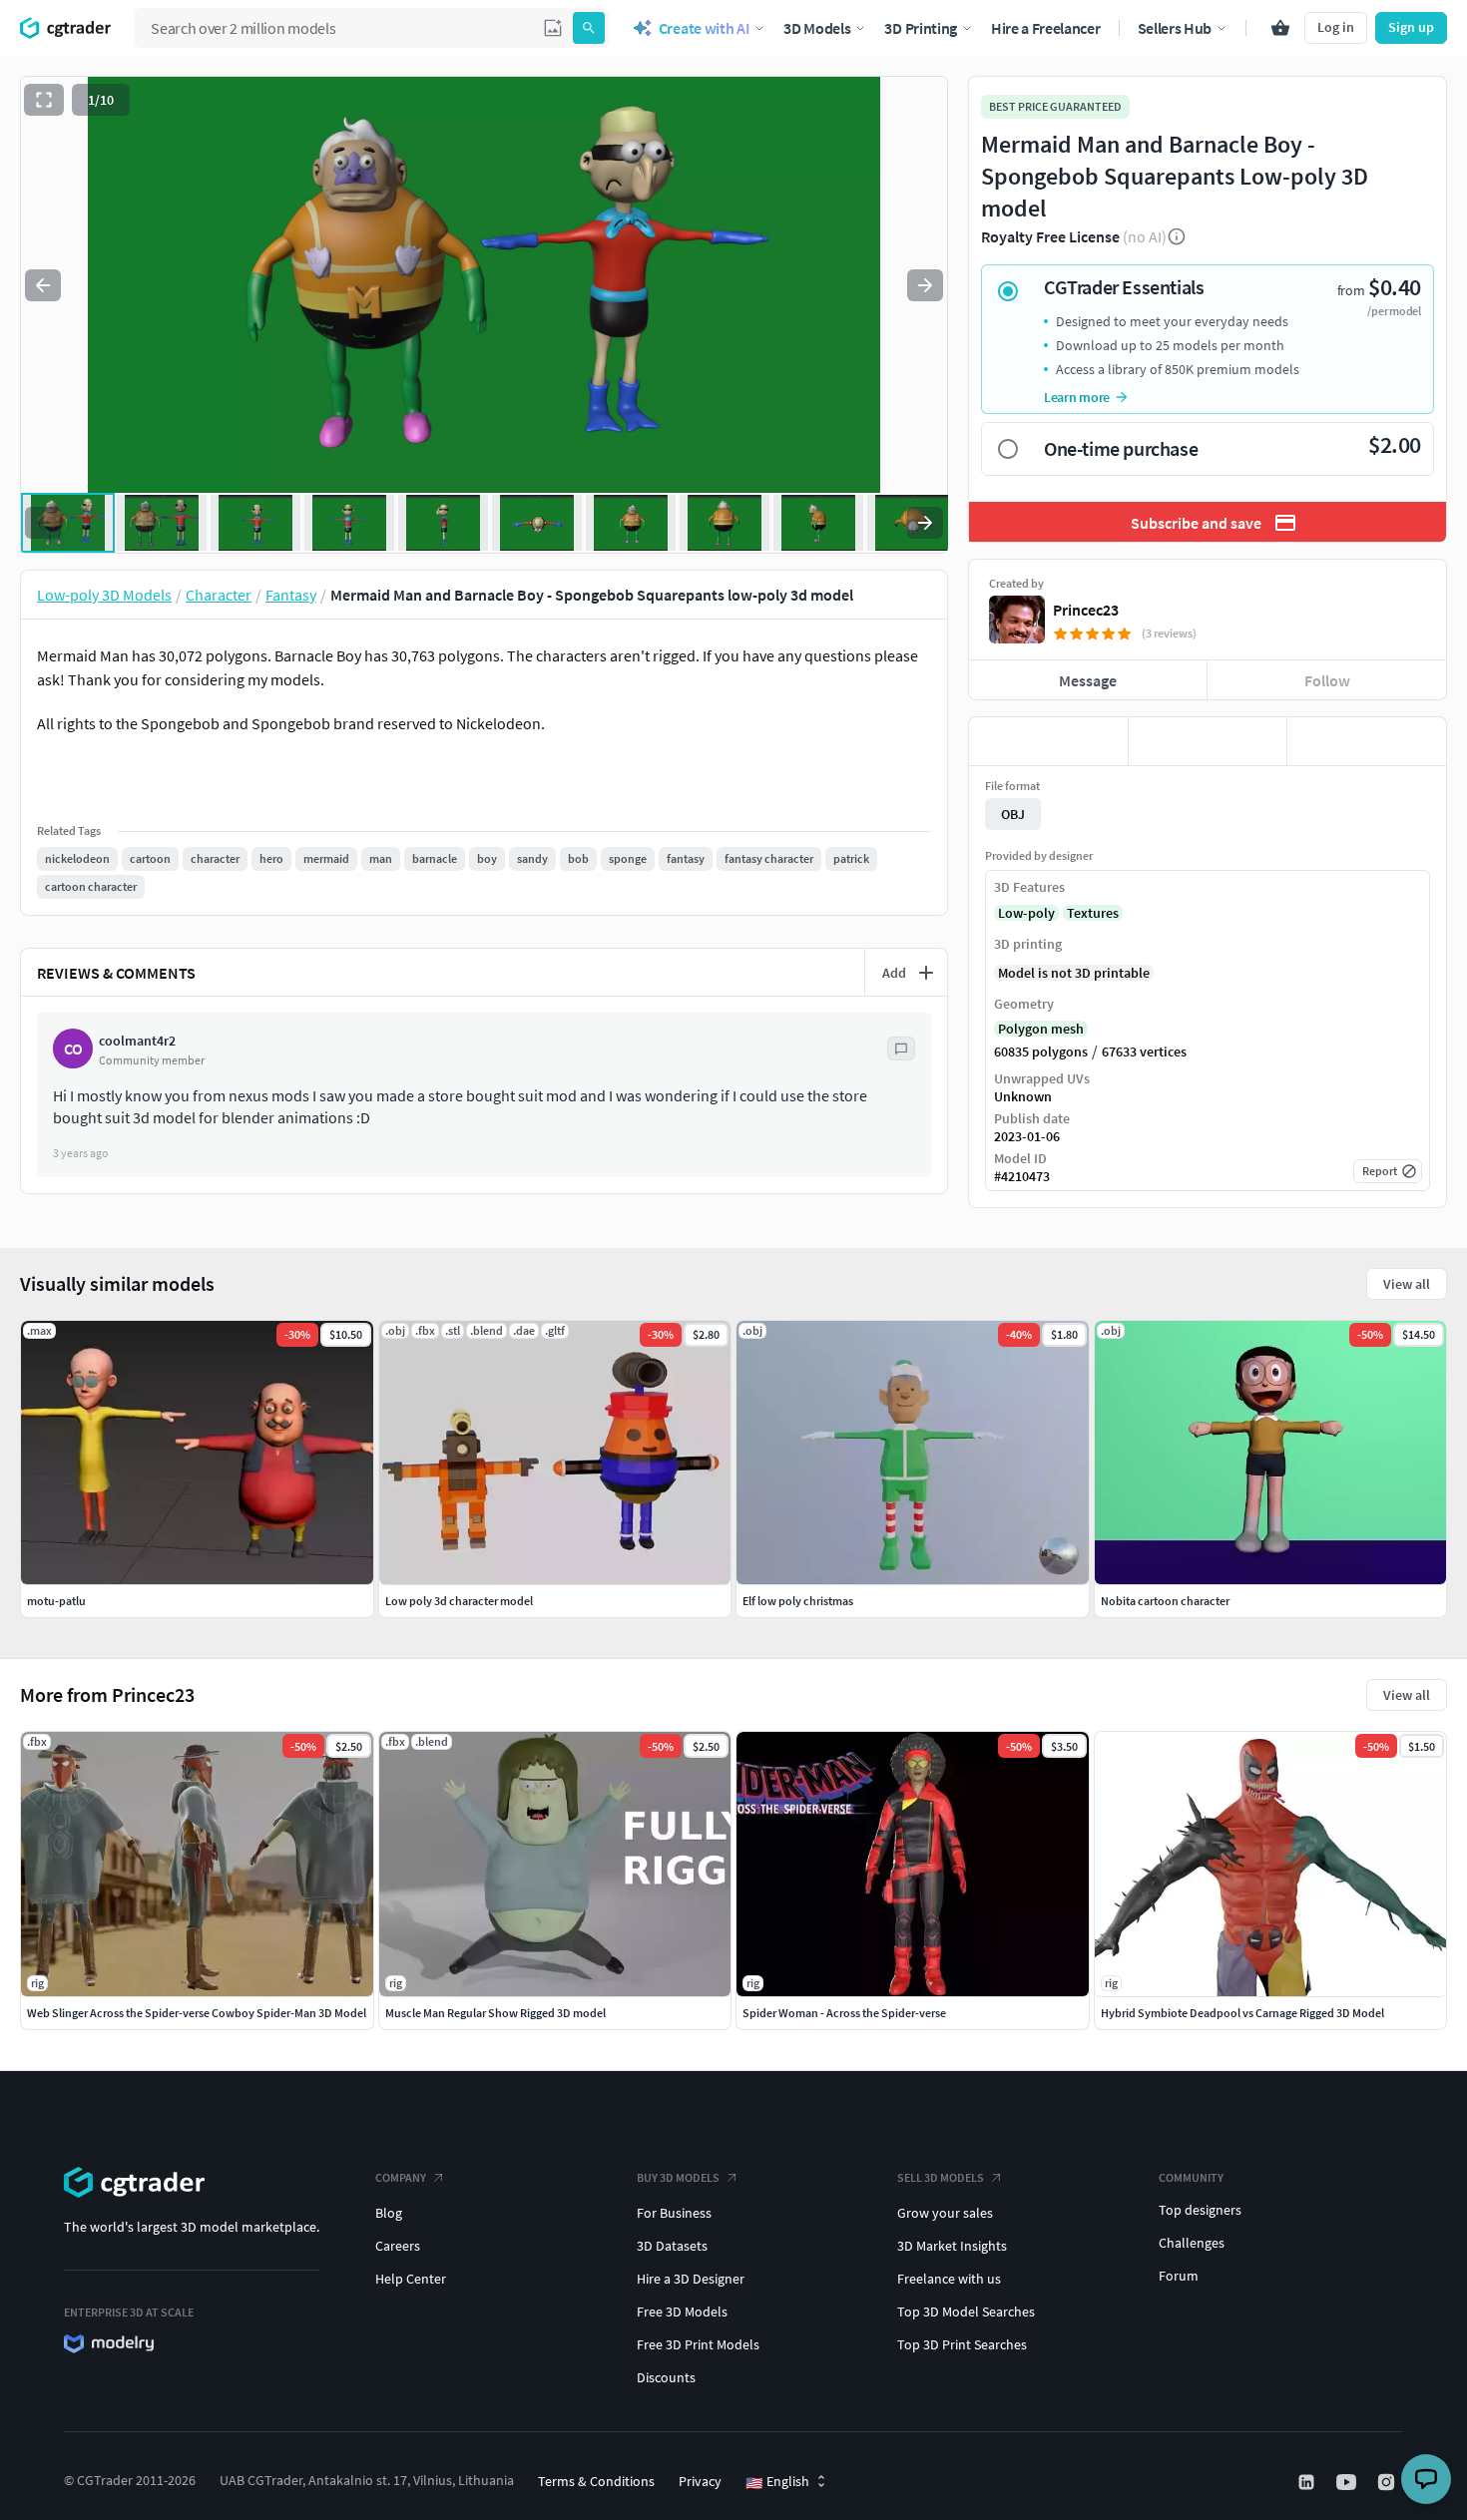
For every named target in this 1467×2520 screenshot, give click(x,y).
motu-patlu (56, 1601)
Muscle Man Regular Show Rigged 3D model (495, 2013)
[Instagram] (1388, 2482)
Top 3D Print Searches (962, 2344)
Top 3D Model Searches (966, 2311)
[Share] (1367, 741)
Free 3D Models (682, 2311)
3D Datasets (672, 2246)
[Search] (589, 28)
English (777, 2482)
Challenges (1192, 2243)
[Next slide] (925, 285)
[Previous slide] (43, 285)
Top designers (1200, 2210)
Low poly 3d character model (459, 1601)
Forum (1179, 2276)
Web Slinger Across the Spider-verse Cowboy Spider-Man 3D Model (197, 2013)
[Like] (1048, 741)
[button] (553, 28)
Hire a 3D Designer (691, 2279)
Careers (398, 2246)
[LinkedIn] (1308, 2482)
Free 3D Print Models (698, 2344)
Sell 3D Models (941, 2177)
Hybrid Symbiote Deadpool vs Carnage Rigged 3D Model (1242, 2013)
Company (401, 2177)
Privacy (700, 2481)
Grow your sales (945, 2213)
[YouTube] (1348, 2482)
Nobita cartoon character (1165, 1601)
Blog (389, 2213)
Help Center (411, 2279)
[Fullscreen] (44, 100)
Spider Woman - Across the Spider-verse (844, 2013)
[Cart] (1280, 28)
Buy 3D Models (678, 2177)
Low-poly (1026, 913)
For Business (674, 2213)
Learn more (1077, 397)
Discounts (666, 2377)
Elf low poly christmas (798, 1601)
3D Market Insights (952, 2246)
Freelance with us (949, 2279)
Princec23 (1086, 610)
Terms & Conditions (596, 2481)
